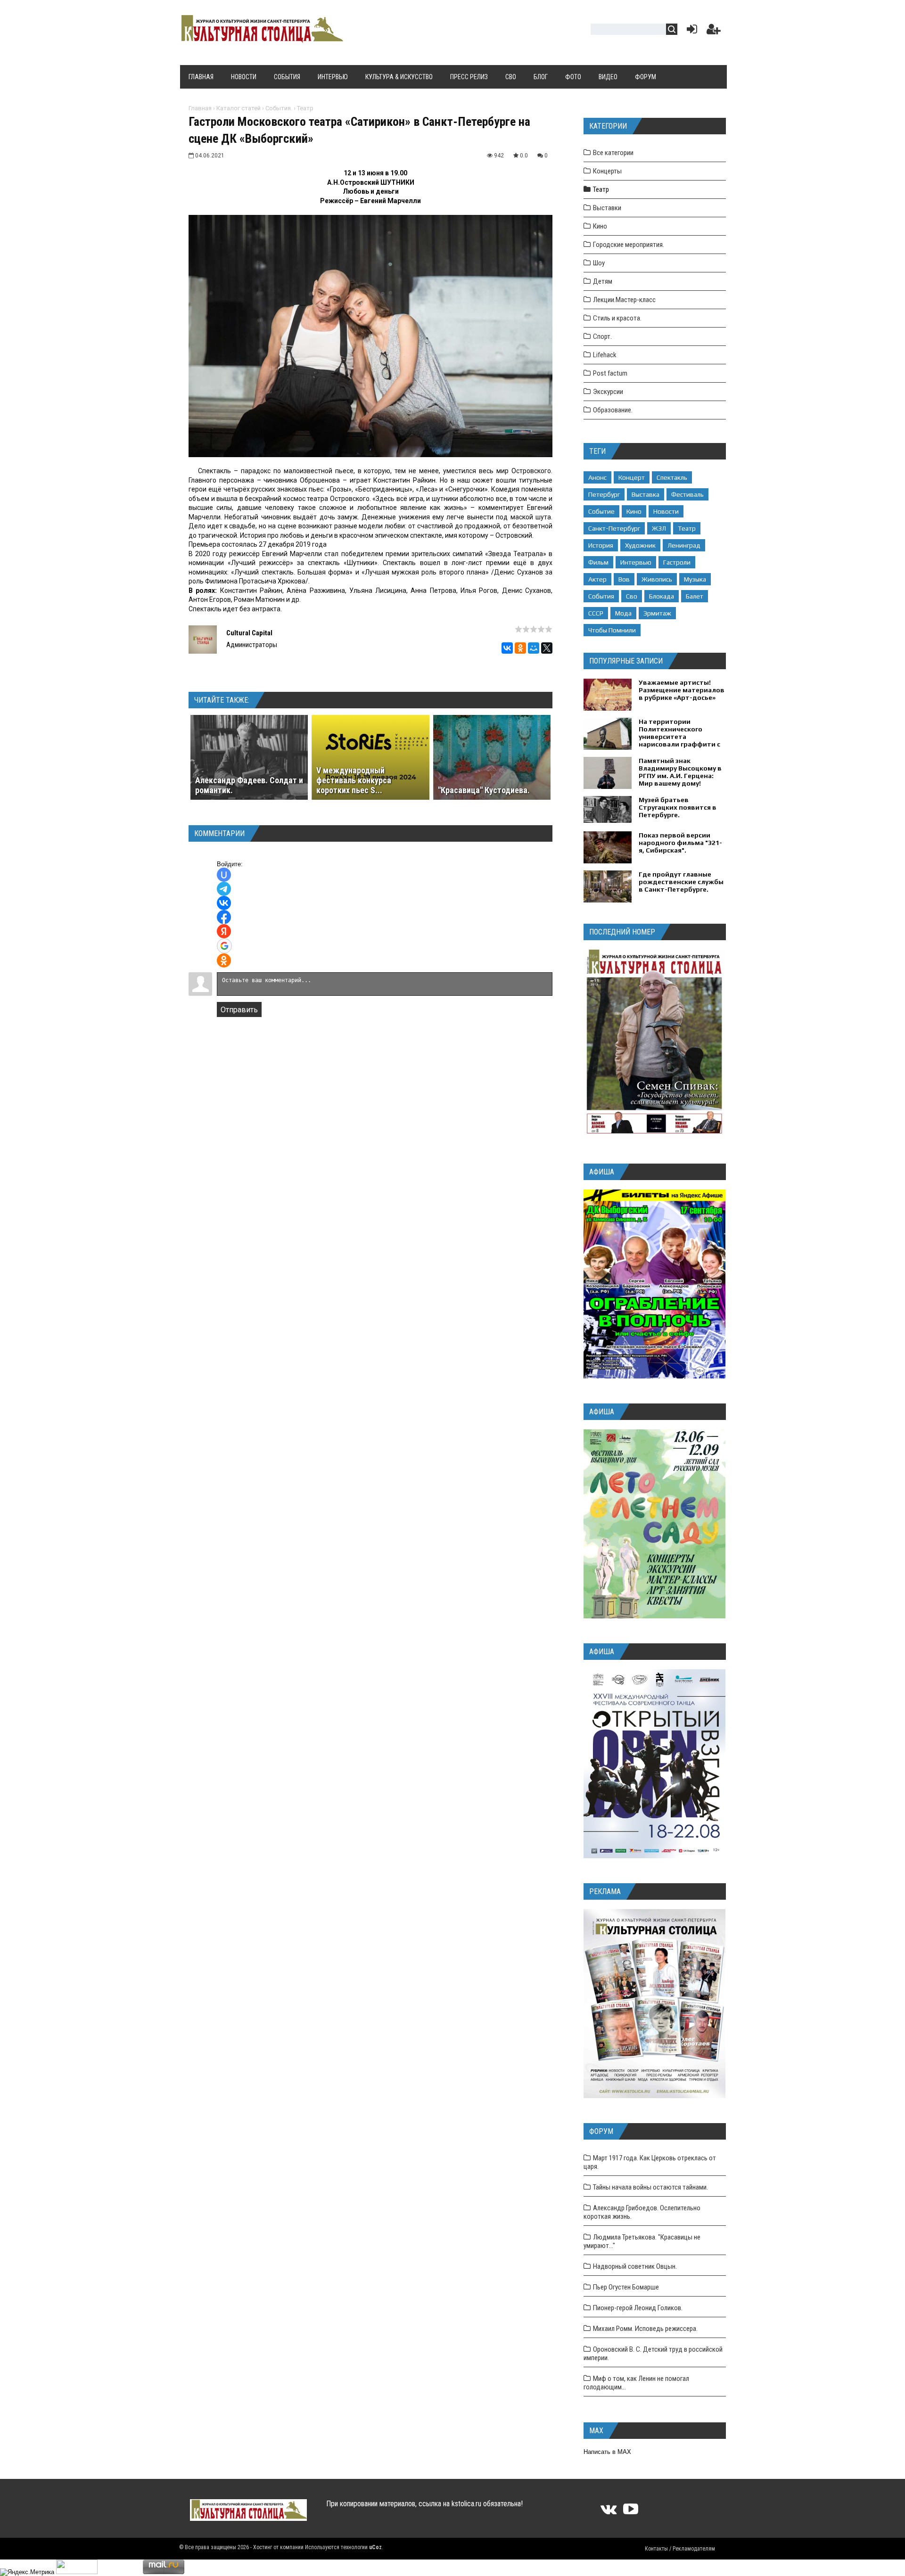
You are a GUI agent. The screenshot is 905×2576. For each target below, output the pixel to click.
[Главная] (261, 39)
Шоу (599, 263)
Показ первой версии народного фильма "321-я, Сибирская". (680, 843)
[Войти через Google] (224, 946)
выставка (646, 494)
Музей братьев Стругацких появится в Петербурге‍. (678, 807)
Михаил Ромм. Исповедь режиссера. (645, 2329)
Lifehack (605, 355)
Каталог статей (239, 108)
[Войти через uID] (224, 875)
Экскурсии (608, 392)
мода (623, 613)
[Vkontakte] (609, 2512)
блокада (662, 596)
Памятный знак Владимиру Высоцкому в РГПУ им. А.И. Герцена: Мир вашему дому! (680, 772)
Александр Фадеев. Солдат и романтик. (249, 785)
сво (632, 596)
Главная (200, 108)
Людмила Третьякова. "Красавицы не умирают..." (642, 2241)
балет (695, 596)
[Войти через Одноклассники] (224, 960)
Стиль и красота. (617, 318)
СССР (596, 613)
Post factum (610, 373)
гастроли (677, 562)
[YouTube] (631, 2512)
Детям (603, 281)
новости (666, 511)
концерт (632, 477)
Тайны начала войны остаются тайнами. (650, 2187)
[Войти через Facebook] (224, 917)
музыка (695, 579)
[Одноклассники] (520, 648)
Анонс (597, 477)
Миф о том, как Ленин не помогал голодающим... (636, 2383)
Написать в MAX (607, 2452)
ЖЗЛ (659, 528)
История (601, 545)
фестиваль (687, 494)
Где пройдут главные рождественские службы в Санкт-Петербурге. (681, 882)
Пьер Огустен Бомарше (626, 2287)
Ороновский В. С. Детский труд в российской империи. (653, 2354)
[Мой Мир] (534, 648)
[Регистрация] (714, 31)
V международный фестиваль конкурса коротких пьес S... (354, 780)
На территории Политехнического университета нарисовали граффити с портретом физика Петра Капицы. (679, 740)
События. (279, 108)
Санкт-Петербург (614, 528)
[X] (547, 648)
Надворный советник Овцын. (635, 2266)
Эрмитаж (657, 613)
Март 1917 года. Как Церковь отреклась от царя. (650, 2162)
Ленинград (684, 545)
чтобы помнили (612, 630)
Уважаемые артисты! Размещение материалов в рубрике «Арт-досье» (682, 690)
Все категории (613, 153)
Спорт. (602, 336)
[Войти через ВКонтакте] (224, 903)
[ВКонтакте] (507, 648)
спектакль (672, 477)
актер (597, 579)
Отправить (239, 1010)
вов (624, 579)
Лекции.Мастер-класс (624, 300)
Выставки (607, 208)
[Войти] (690, 31)
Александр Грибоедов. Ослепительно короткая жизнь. (642, 2212)
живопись (657, 579)
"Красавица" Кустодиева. (484, 790)
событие (601, 511)
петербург (604, 494)
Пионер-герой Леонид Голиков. (638, 2308)
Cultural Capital (249, 633)
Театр (305, 108)
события (601, 596)
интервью (636, 562)
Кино (600, 226)
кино (634, 511)
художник (640, 545)
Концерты (607, 171)
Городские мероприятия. (629, 245)
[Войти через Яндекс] (224, 931)
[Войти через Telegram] (224, 889)
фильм (598, 562)
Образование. (613, 410)
